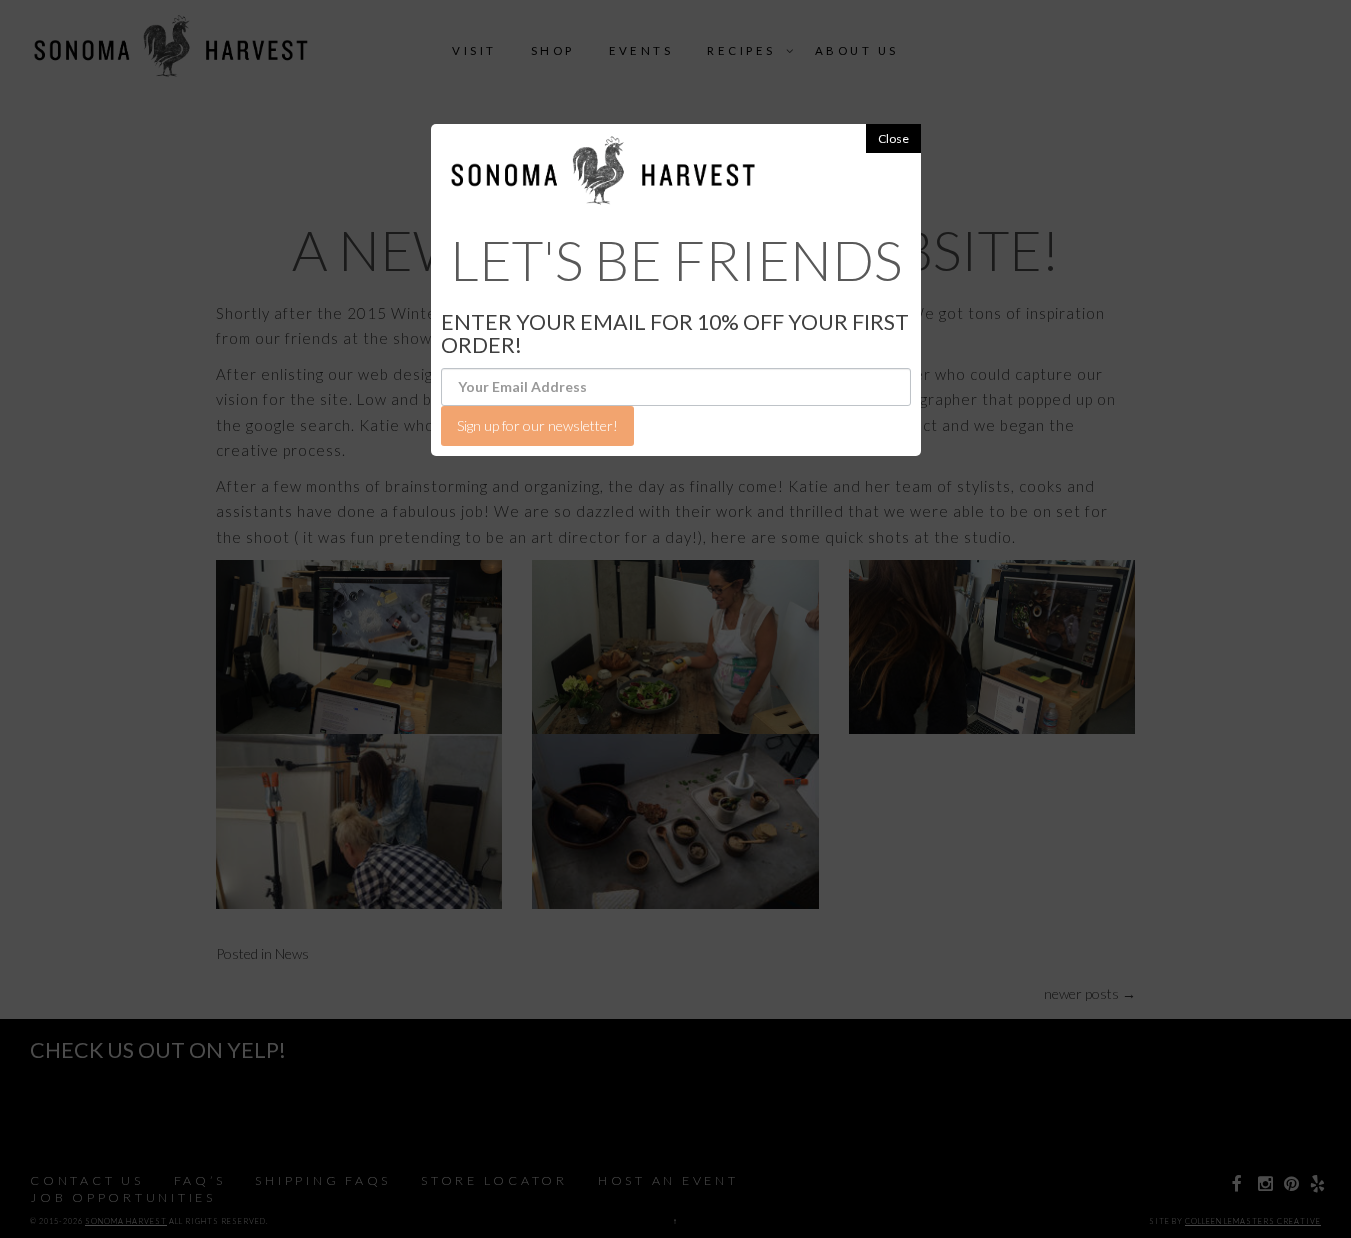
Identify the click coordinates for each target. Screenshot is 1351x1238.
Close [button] (893, 138)
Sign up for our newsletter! (537, 425)
